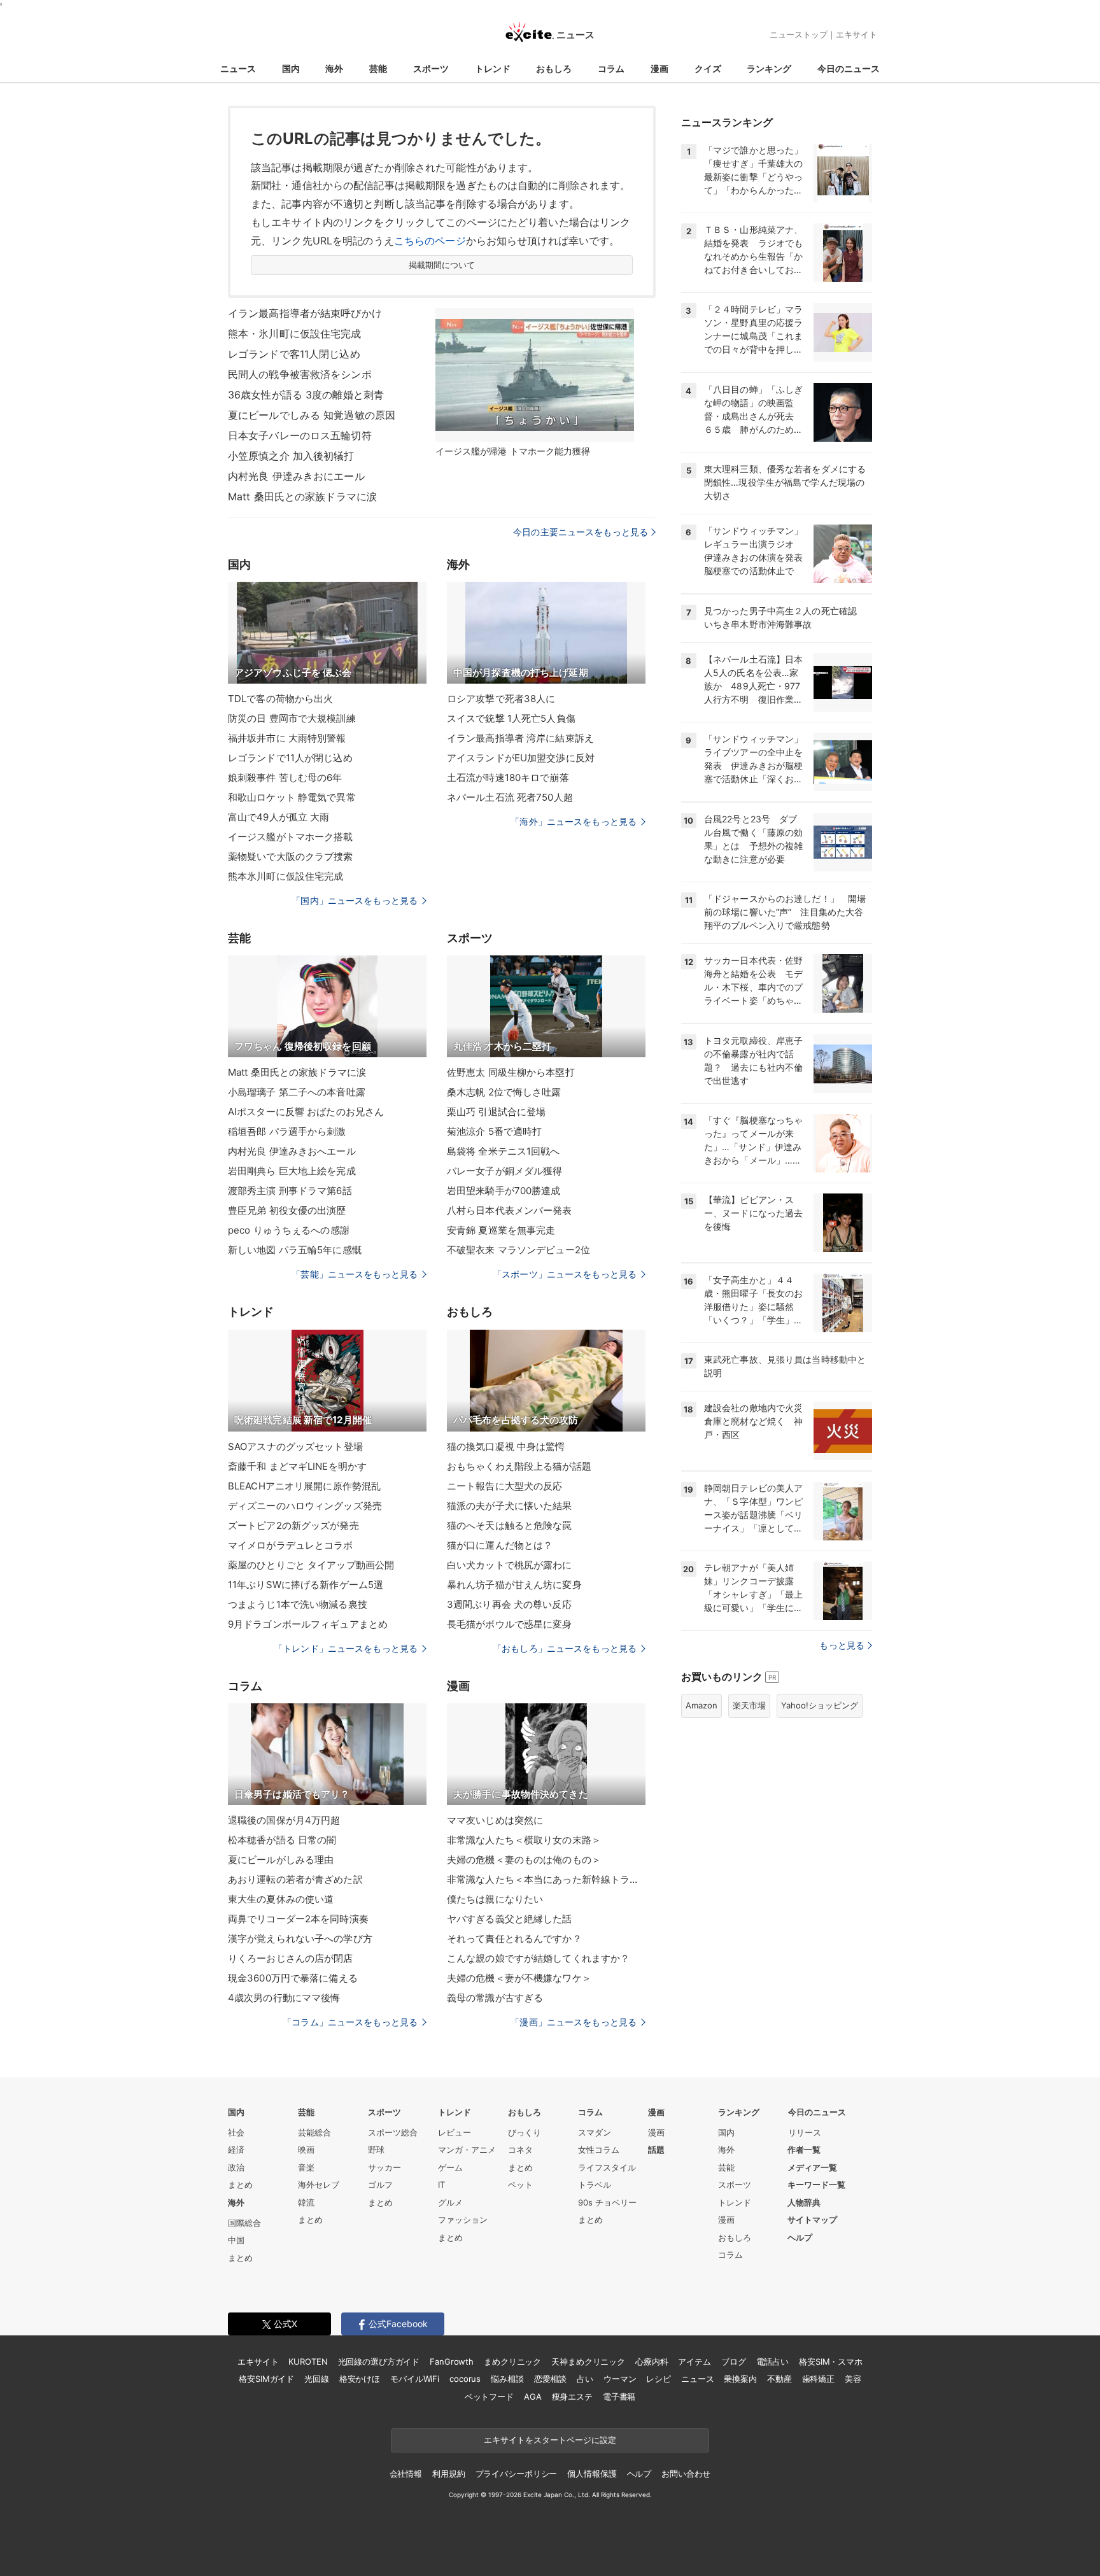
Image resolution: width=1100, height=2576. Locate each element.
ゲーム (450, 2167)
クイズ (708, 68)
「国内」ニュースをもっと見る (355, 900)
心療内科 (652, 2361)
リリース (805, 2132)
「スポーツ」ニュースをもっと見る (565, 1274)
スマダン (595, 2132)
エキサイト (857, 34)
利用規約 (448, 2474)
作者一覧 (804, 2150)
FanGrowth (452, 2361)
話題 (656, 2150)
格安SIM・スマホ (831, 2361)
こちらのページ (430, 241)
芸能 (378, 68)
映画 (306, 2150)
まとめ (240, 2185)
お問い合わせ (686, 2474)
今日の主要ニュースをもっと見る (581, 532)
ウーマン (620, 2379)
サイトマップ (812, 2220)
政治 (236, 2167)
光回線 (317, 2379)
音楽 (306, 2167)
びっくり (525, 2132)
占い (585, 2379)
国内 (291, 68)
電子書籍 (619, 2397)
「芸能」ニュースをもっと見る (355, 1274)
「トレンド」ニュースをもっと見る (346, 1648)
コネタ (520, 2150)
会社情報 (406, 2474)
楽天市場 (749, 1705)
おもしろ (554, 68)
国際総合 (244, 2223)
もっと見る (842, 1645)
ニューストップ (799, 34)
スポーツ (431, 68)
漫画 (659, 68)
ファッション (463, 2220)
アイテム (694, 2361)
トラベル (595, 2185)
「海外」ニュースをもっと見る (574, 821)
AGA (533, 2397)
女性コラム (599, 2150)
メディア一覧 (812, 2167)
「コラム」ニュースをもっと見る (350, 2022)
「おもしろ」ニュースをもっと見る (565, 1648)
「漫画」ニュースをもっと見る (574, 2022)
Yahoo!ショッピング (820, 1705)
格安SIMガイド (266, 2379)
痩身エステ (572, 2397)
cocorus (465, 2379)
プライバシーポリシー (517, 2474)
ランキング (769, 68)
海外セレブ (319, 2185)
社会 (236, 2132)
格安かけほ (360, 2379)
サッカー (384, 2167)
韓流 (306, 2202)
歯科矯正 (818, 2379)
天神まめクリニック (588, 2361)
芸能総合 (314, 2132)
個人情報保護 (592, 2474)
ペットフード (489, 2397)
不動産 (779, 2379)
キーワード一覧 (816, 2185)
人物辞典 (804, 2202)
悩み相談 (507, 2379)
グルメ (450, 2202)
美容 (853, 2379)
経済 (236, 2150)
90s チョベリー (607, 2202)
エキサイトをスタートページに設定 (550, 2440)
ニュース (238, 68)
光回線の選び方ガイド (379, 2361)
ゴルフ (380, 2185)
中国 (236, 2240)
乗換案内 (740, 2379)
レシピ (659, 2379)
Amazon (702, 1705)
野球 (376, 2150)
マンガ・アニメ (467, 2150)
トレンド (493, 68)
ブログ (734, 2361)
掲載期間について (442, 265)
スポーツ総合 (393, 2132)
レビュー (455, 2132)
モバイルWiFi (415, 2379)
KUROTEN (308, 2361)
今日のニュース (849, 68)
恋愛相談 (550, 2379)
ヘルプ (800, 2237)
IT (441, 2185)
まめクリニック (512, 2361)
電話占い (772, 2361)
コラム (611, 68)
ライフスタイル (607, 2167)
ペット (520, 2185)
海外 (334, 68)
